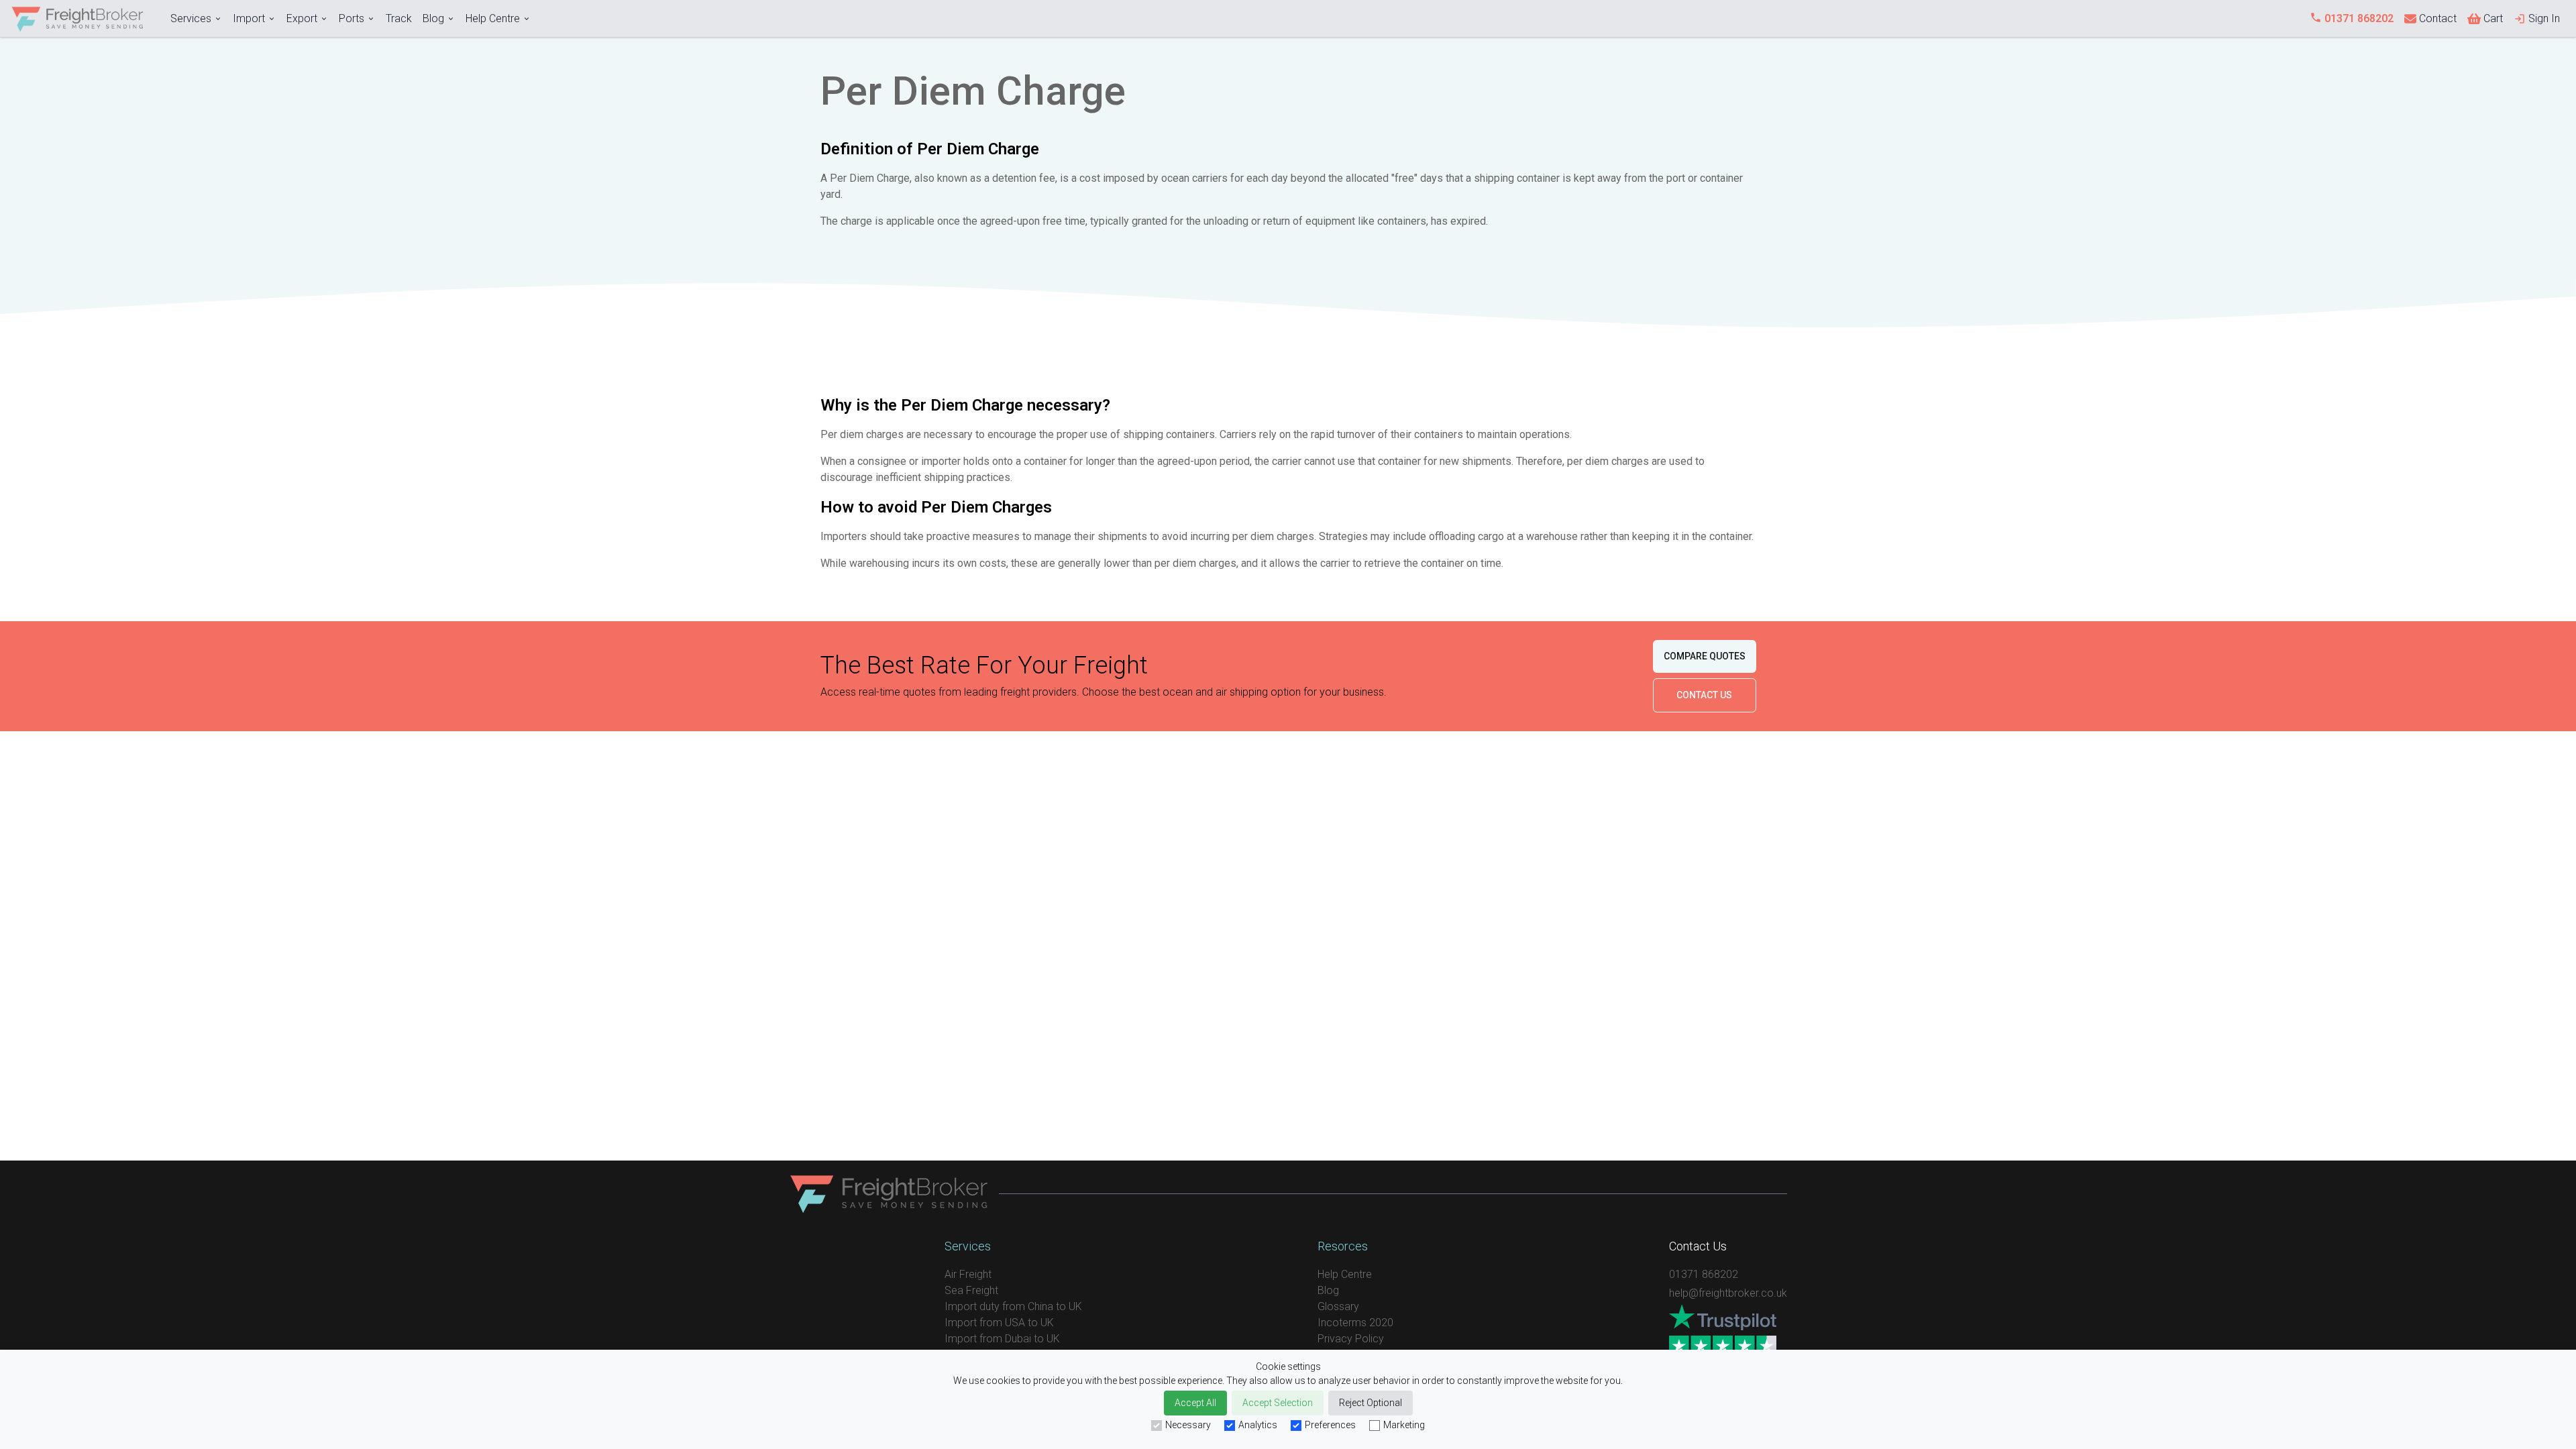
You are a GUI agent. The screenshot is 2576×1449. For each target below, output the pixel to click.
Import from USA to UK (999, 1323)
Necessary (1188, 1425)
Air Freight (968, 1274)
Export (302, 18)
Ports (352, 18)
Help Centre (493, 18)
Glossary (1338, 1306)
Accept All (1195, 1403)
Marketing (1404, 1425)
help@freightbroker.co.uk (1728, 1293)
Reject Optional (1371, 1403)
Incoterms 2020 (1355, 1323)
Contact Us (1704, 695)
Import (249, 18)
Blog (433, 18)
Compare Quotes (1705, 656)
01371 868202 (1704, 1274)
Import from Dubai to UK (1002, 1339)
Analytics (1258, 1425)
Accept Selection (1278, 1403)
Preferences (1330, 1425)
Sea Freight (971, 1290)
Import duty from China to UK (1013, 1306)
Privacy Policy (1351, 1339)
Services (191, 18)
